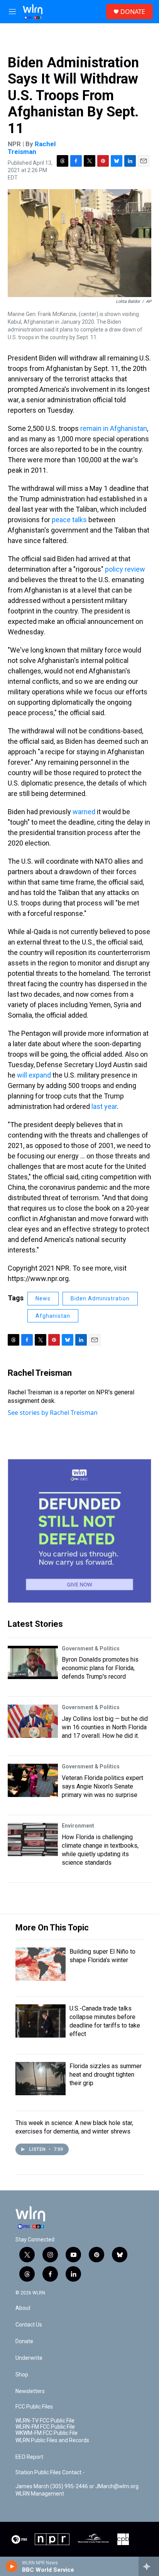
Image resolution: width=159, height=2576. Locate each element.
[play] (12, 2566)
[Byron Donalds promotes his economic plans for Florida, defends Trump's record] (33, 1662)
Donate (24, 2341)
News (43, 1298)
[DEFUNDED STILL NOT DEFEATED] (79, 1531)
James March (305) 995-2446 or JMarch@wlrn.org (77, 2486)
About (23, 2308)
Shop (22, 2375)
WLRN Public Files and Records (52, 2440)
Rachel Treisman (32, 148)
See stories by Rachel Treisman (53, 1413)
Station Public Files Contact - (50, 2473)
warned (84, 812)
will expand (34, 1075)
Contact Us (29, 2325)
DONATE (133, 12)
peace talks (69, 520)
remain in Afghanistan (114, 428)
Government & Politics (91, 1648)
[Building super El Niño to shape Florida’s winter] (41, 1964)
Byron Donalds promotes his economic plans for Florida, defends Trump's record (100, 1668)
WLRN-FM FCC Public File (45, 2427)
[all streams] (149, 2566)
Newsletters (30, 2391)
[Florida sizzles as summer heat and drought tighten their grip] (41, 2079)
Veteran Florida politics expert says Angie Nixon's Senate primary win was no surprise (102, 1786)
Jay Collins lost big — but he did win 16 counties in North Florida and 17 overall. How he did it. (105, 1727)
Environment (78, 1826)
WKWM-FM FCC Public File (47, 2433)
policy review (125, 569)
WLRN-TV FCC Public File (45, 2421)
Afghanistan (53, 1316)
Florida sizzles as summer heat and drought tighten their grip (106, 2075)
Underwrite (29, 2358)
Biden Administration (100, 1298)
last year (104, 1106)
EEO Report (29, 2457)
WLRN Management (40, 2494)
